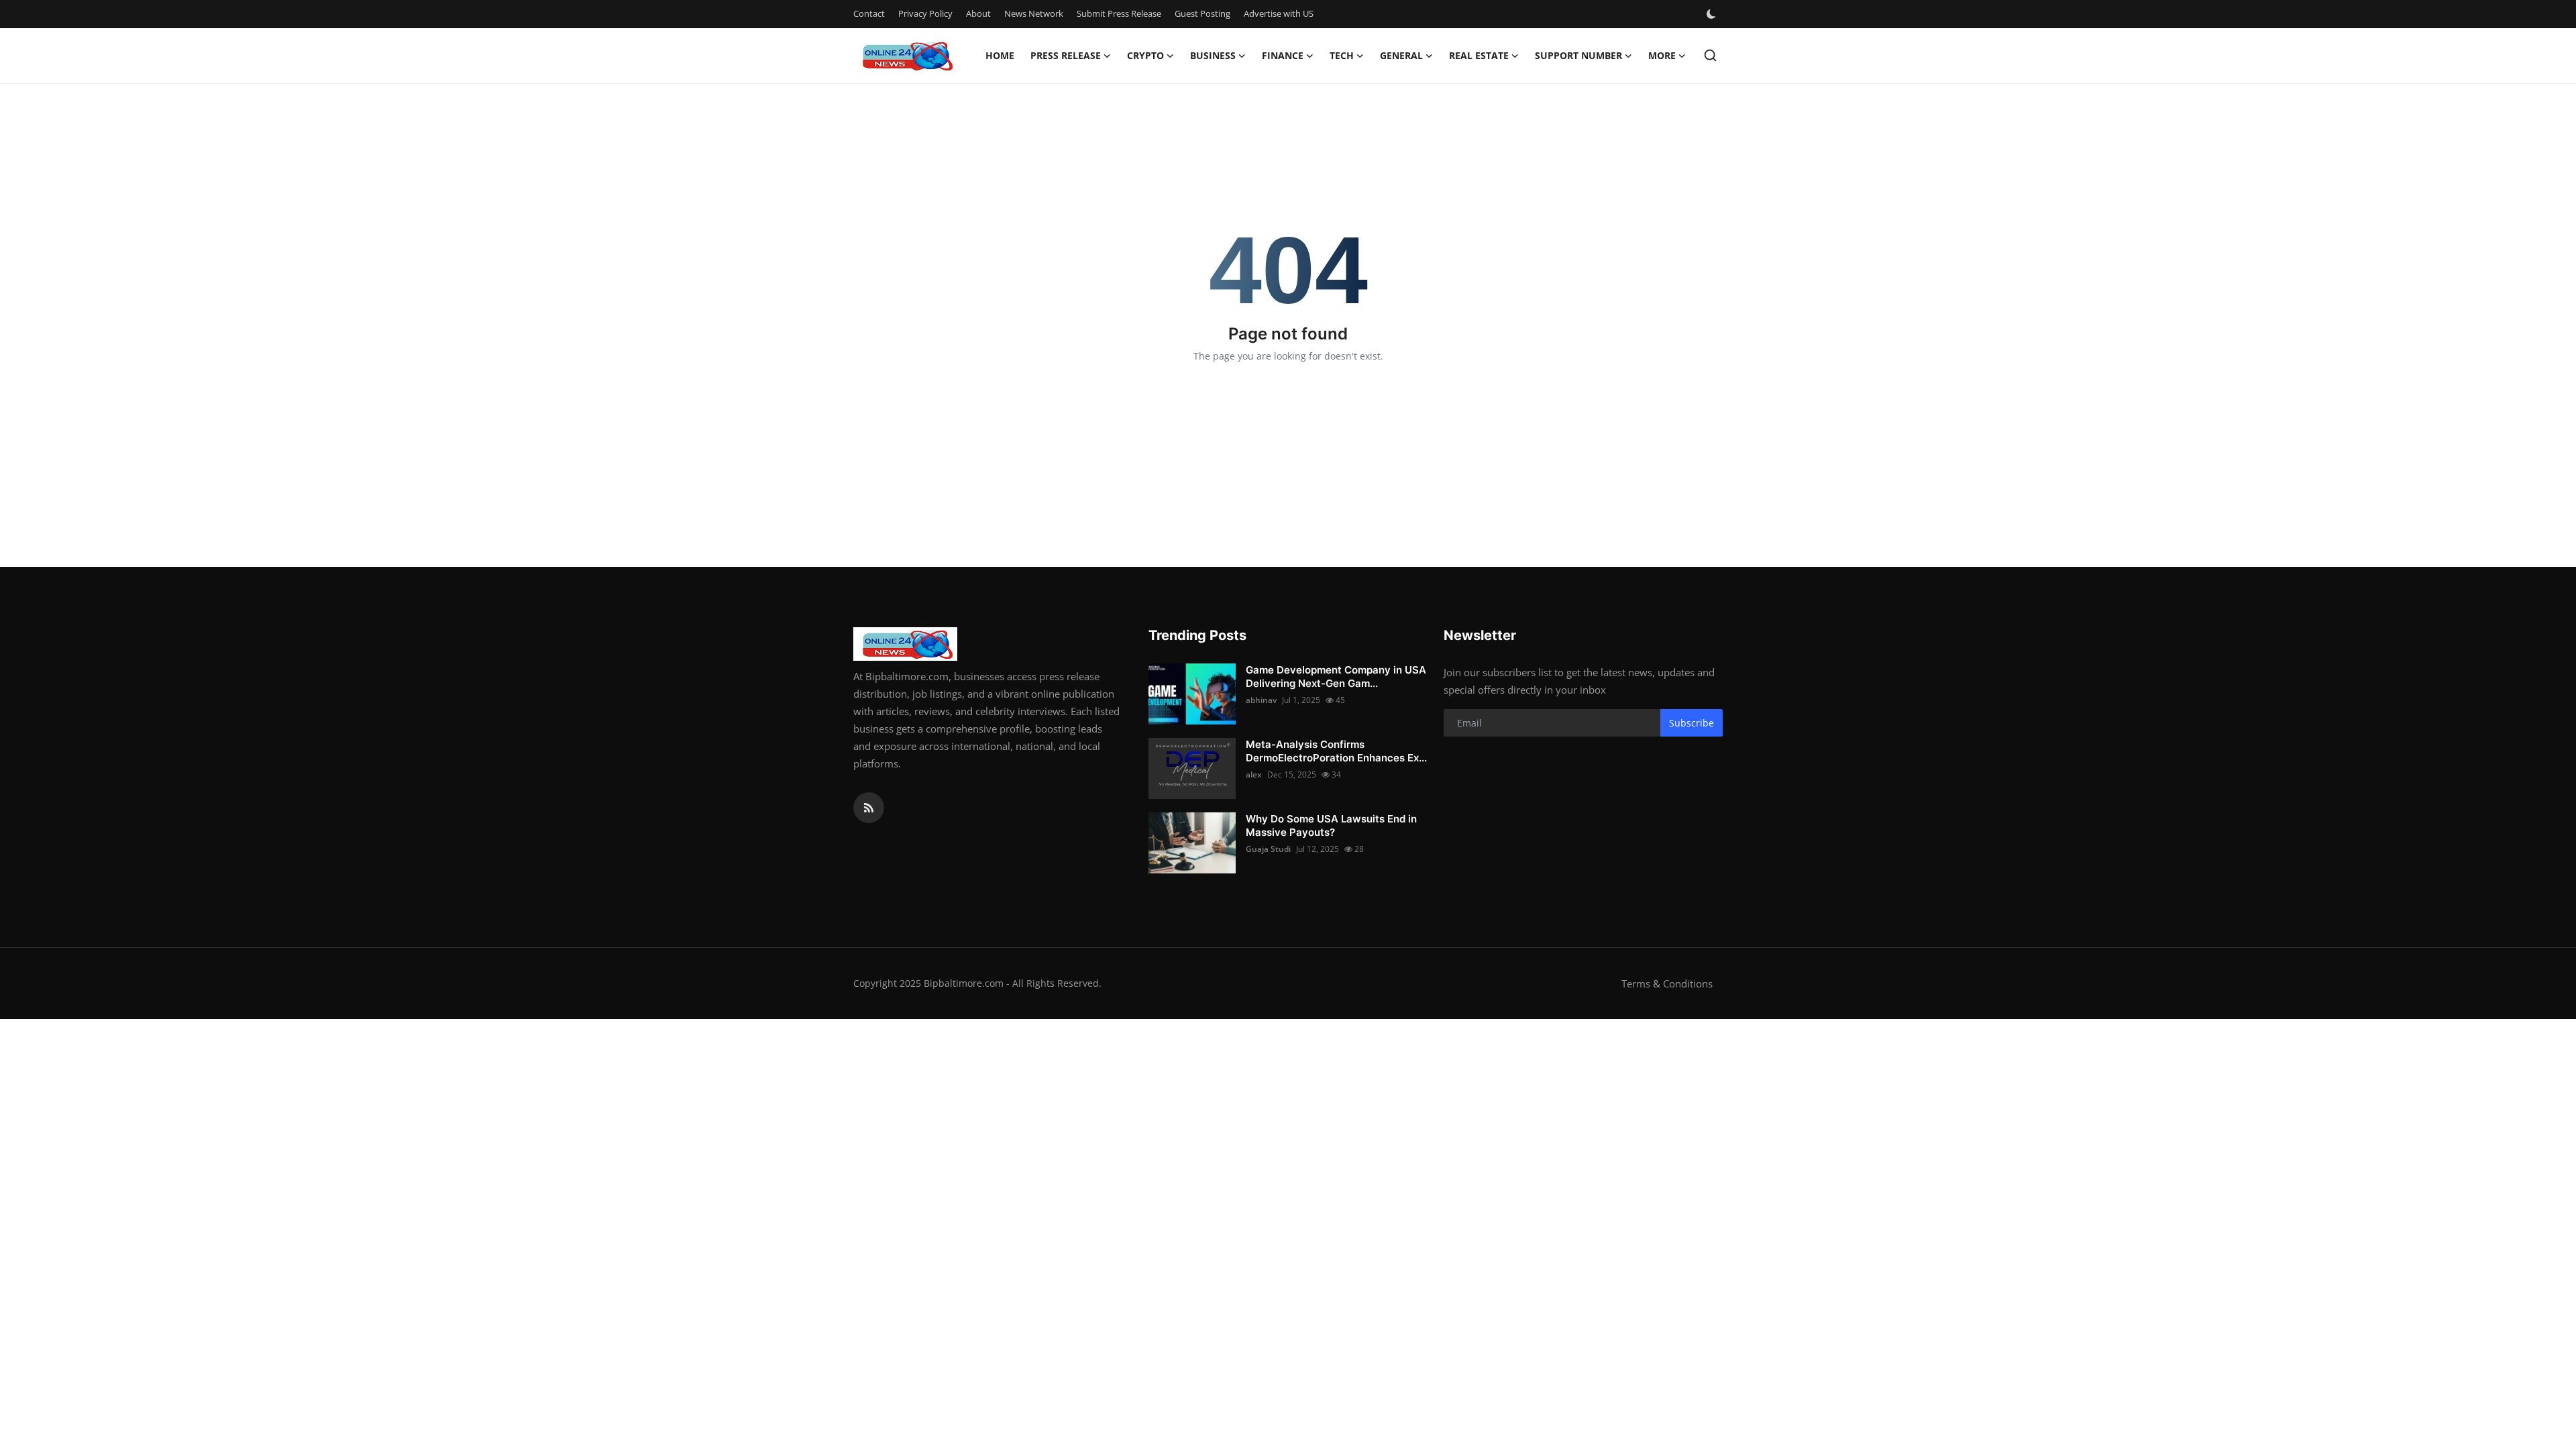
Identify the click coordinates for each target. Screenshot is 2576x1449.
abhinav (1261, 700)
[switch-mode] (1713, 14)
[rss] (869, 808)
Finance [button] (1283, 55)
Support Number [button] (1578, 55)
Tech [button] (1342, 55)
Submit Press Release (1119, 13)
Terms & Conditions (1667, 983)
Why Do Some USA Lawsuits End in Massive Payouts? (1331, 825)
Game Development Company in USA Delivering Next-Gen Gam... (1336, 677)
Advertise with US (1279, 13)
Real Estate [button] (1479, 55)
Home (1000, 55)
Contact (869, 13)
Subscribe (1692, 723)
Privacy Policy (925, 13)
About (978, 13)
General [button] (1401, 55)
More (1662, 55)
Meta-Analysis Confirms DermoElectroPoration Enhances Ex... (1336, 751)
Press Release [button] (1066, 55)
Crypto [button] (1145, 55)
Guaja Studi (1268, 849)
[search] (1710, 55)
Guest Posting (1202, 13)
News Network (1034, 13)
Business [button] (1213, 55)
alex (1254, 774)
